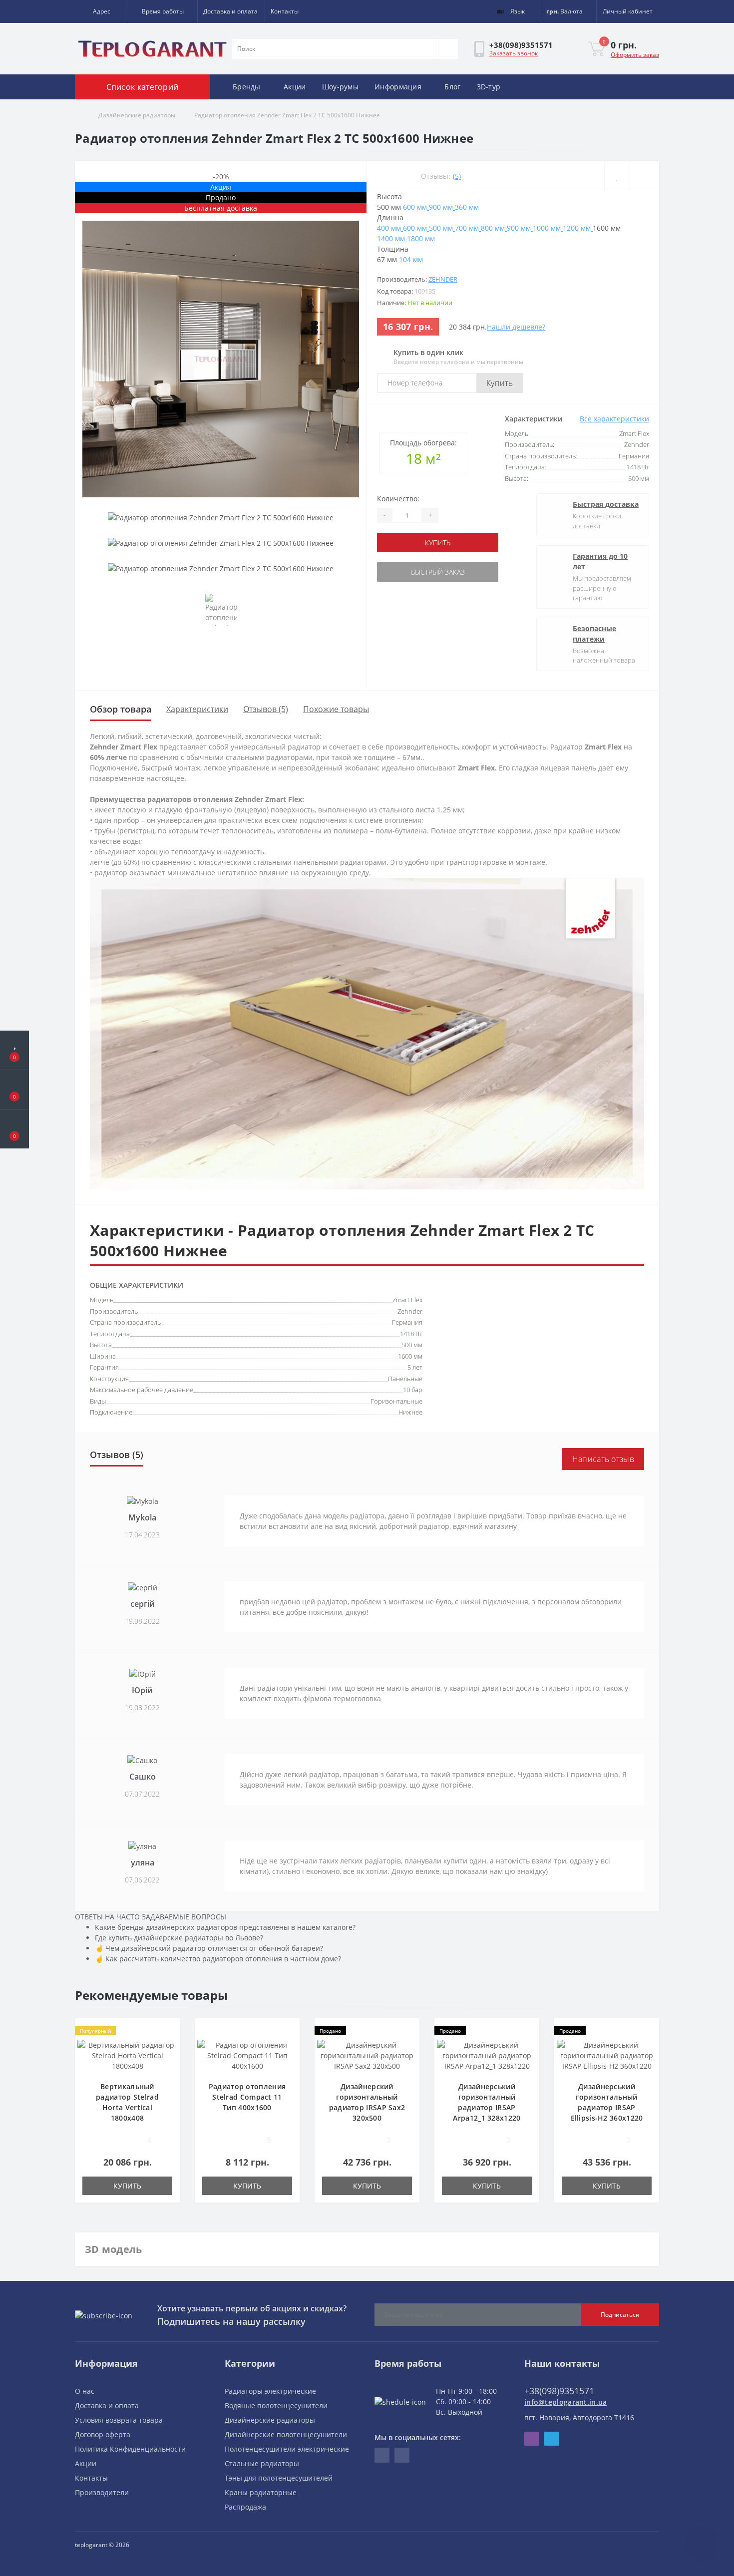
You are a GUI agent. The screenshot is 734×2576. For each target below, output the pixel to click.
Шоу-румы (340, 87)
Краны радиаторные (261, 2492)
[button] (99, 11)
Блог (452, 87)
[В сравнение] (644, 176)
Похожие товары (336, 709)
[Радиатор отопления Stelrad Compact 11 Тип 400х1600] (247, 2055)
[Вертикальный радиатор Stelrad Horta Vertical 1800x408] (127, 2055)
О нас (85, 2391)
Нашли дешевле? (516, 327)
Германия (407, 1322)
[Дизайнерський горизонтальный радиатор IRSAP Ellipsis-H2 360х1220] (607, 2055)
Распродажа (245, 2507)
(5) (457, 176)
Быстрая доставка (606, 504)
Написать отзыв (603, 1459)
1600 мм (410, 1356)
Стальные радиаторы (262, 2463)
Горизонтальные (396, 1401)
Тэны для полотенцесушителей (279, 2478)
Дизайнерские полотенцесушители (286, 2434)
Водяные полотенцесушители (276, 2405)
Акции (295, 87)
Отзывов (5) (266, 709)
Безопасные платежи (594, 634)
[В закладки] (617, 176)
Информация (398, 87)
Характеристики (197, 709)
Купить (500, 383)
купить (438, 543)
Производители (102, 2492)
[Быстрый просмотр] (169, 2060)
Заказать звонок (514, 53)
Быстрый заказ (438, 572)
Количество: (398, 499)
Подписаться (620, 2315)
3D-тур (489, 87)
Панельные (405, 1379)
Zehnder (443, 279)
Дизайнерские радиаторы (137, 115)
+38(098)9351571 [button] (559, 2391)
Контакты (285, 11)
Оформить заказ (635, 55)
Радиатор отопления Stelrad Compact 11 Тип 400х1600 (247, 2097)
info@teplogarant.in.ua (566, 2402)
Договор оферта (103, 2434)
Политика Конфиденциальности (130, 2449)
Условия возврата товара (119, 2420)
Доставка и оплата (230, 11)
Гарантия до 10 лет (600, 561)
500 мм (412, 1345)
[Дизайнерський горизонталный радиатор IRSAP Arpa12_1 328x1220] (487, 2055)
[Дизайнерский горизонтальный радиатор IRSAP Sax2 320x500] (367, 2055)
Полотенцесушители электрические (287, 2449)
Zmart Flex (407, 1300)
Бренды (247, 87)
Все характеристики (614, 419)
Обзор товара (121, 709)
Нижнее (410, 1412)
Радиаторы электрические (270, 2391)
